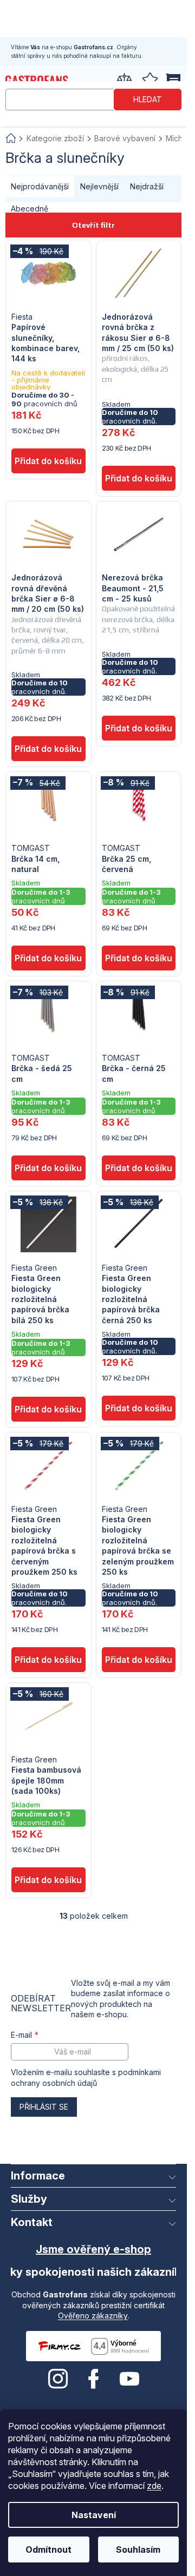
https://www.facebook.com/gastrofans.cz (94, 2379)
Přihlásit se (44, 2107)
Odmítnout (48, 2549)
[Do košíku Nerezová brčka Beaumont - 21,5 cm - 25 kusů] (139, 728)
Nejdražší (147, 186)
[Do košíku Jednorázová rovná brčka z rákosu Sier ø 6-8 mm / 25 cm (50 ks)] (139, 478)
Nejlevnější (99, 186)
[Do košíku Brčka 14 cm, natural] (48, 958)
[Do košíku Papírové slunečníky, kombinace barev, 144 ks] (48, 461)
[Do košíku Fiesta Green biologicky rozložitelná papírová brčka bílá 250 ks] (48, 1409)
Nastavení (94, 2515)
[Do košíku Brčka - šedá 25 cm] (48, 1168)
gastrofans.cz (58, 2379)
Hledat (148, 99)
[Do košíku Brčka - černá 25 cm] (139, 1168)
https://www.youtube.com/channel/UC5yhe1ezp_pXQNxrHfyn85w (129, 2379)
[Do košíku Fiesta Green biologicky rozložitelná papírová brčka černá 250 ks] (139, 1408)
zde (154, 2486)
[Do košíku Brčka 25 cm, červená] (139, 958)
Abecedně (30, 209)
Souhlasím (138, 2549)
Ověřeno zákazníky (93, 2316)
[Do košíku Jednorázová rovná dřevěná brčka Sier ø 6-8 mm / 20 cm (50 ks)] (48, 749)
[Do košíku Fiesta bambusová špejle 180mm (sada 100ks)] (48, 1880)
